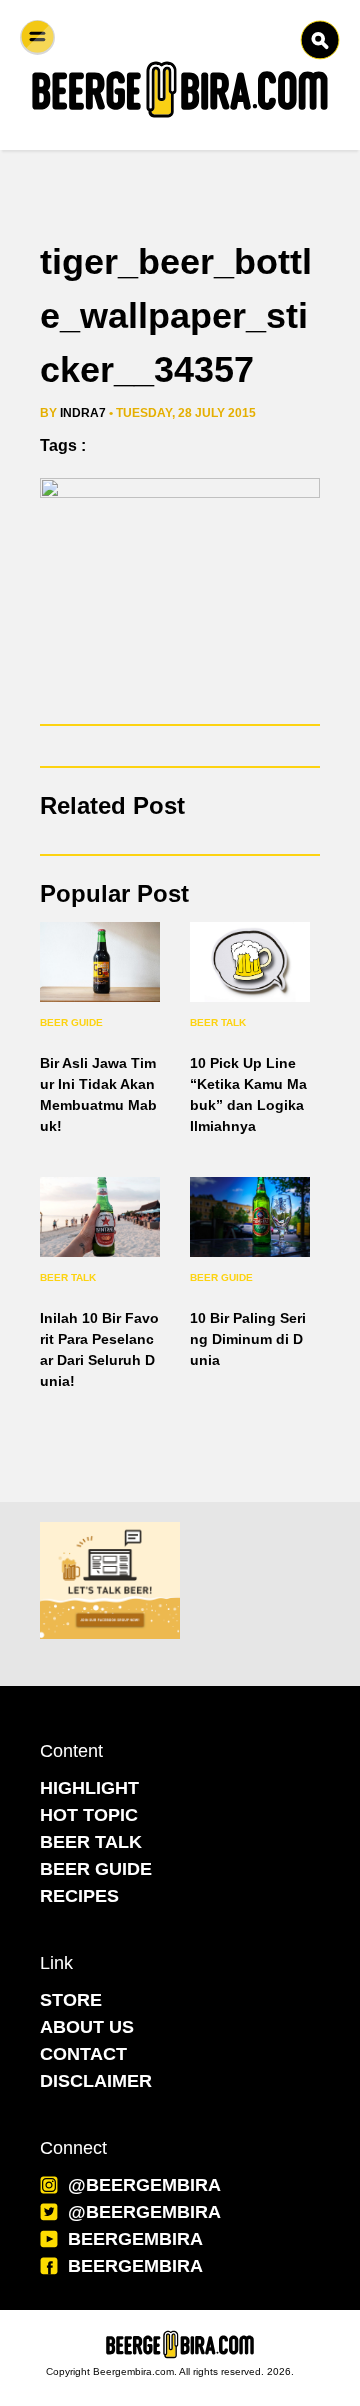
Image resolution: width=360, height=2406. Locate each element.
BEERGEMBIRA (135, 2239)
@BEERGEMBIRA (144, 2185)
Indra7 (83, 413)
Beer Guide (71, 1022)
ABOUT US (87, 2027)
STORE (71, 2000)
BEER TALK (91, 1842)
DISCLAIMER (96, 2081)
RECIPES (79, 1896)
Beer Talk (218, 1022)
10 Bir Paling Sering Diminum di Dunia (248, 1339)
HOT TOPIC (89, 1815)
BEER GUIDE (96, 1869)
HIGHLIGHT (89, 1788)
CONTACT (83, 2054)
